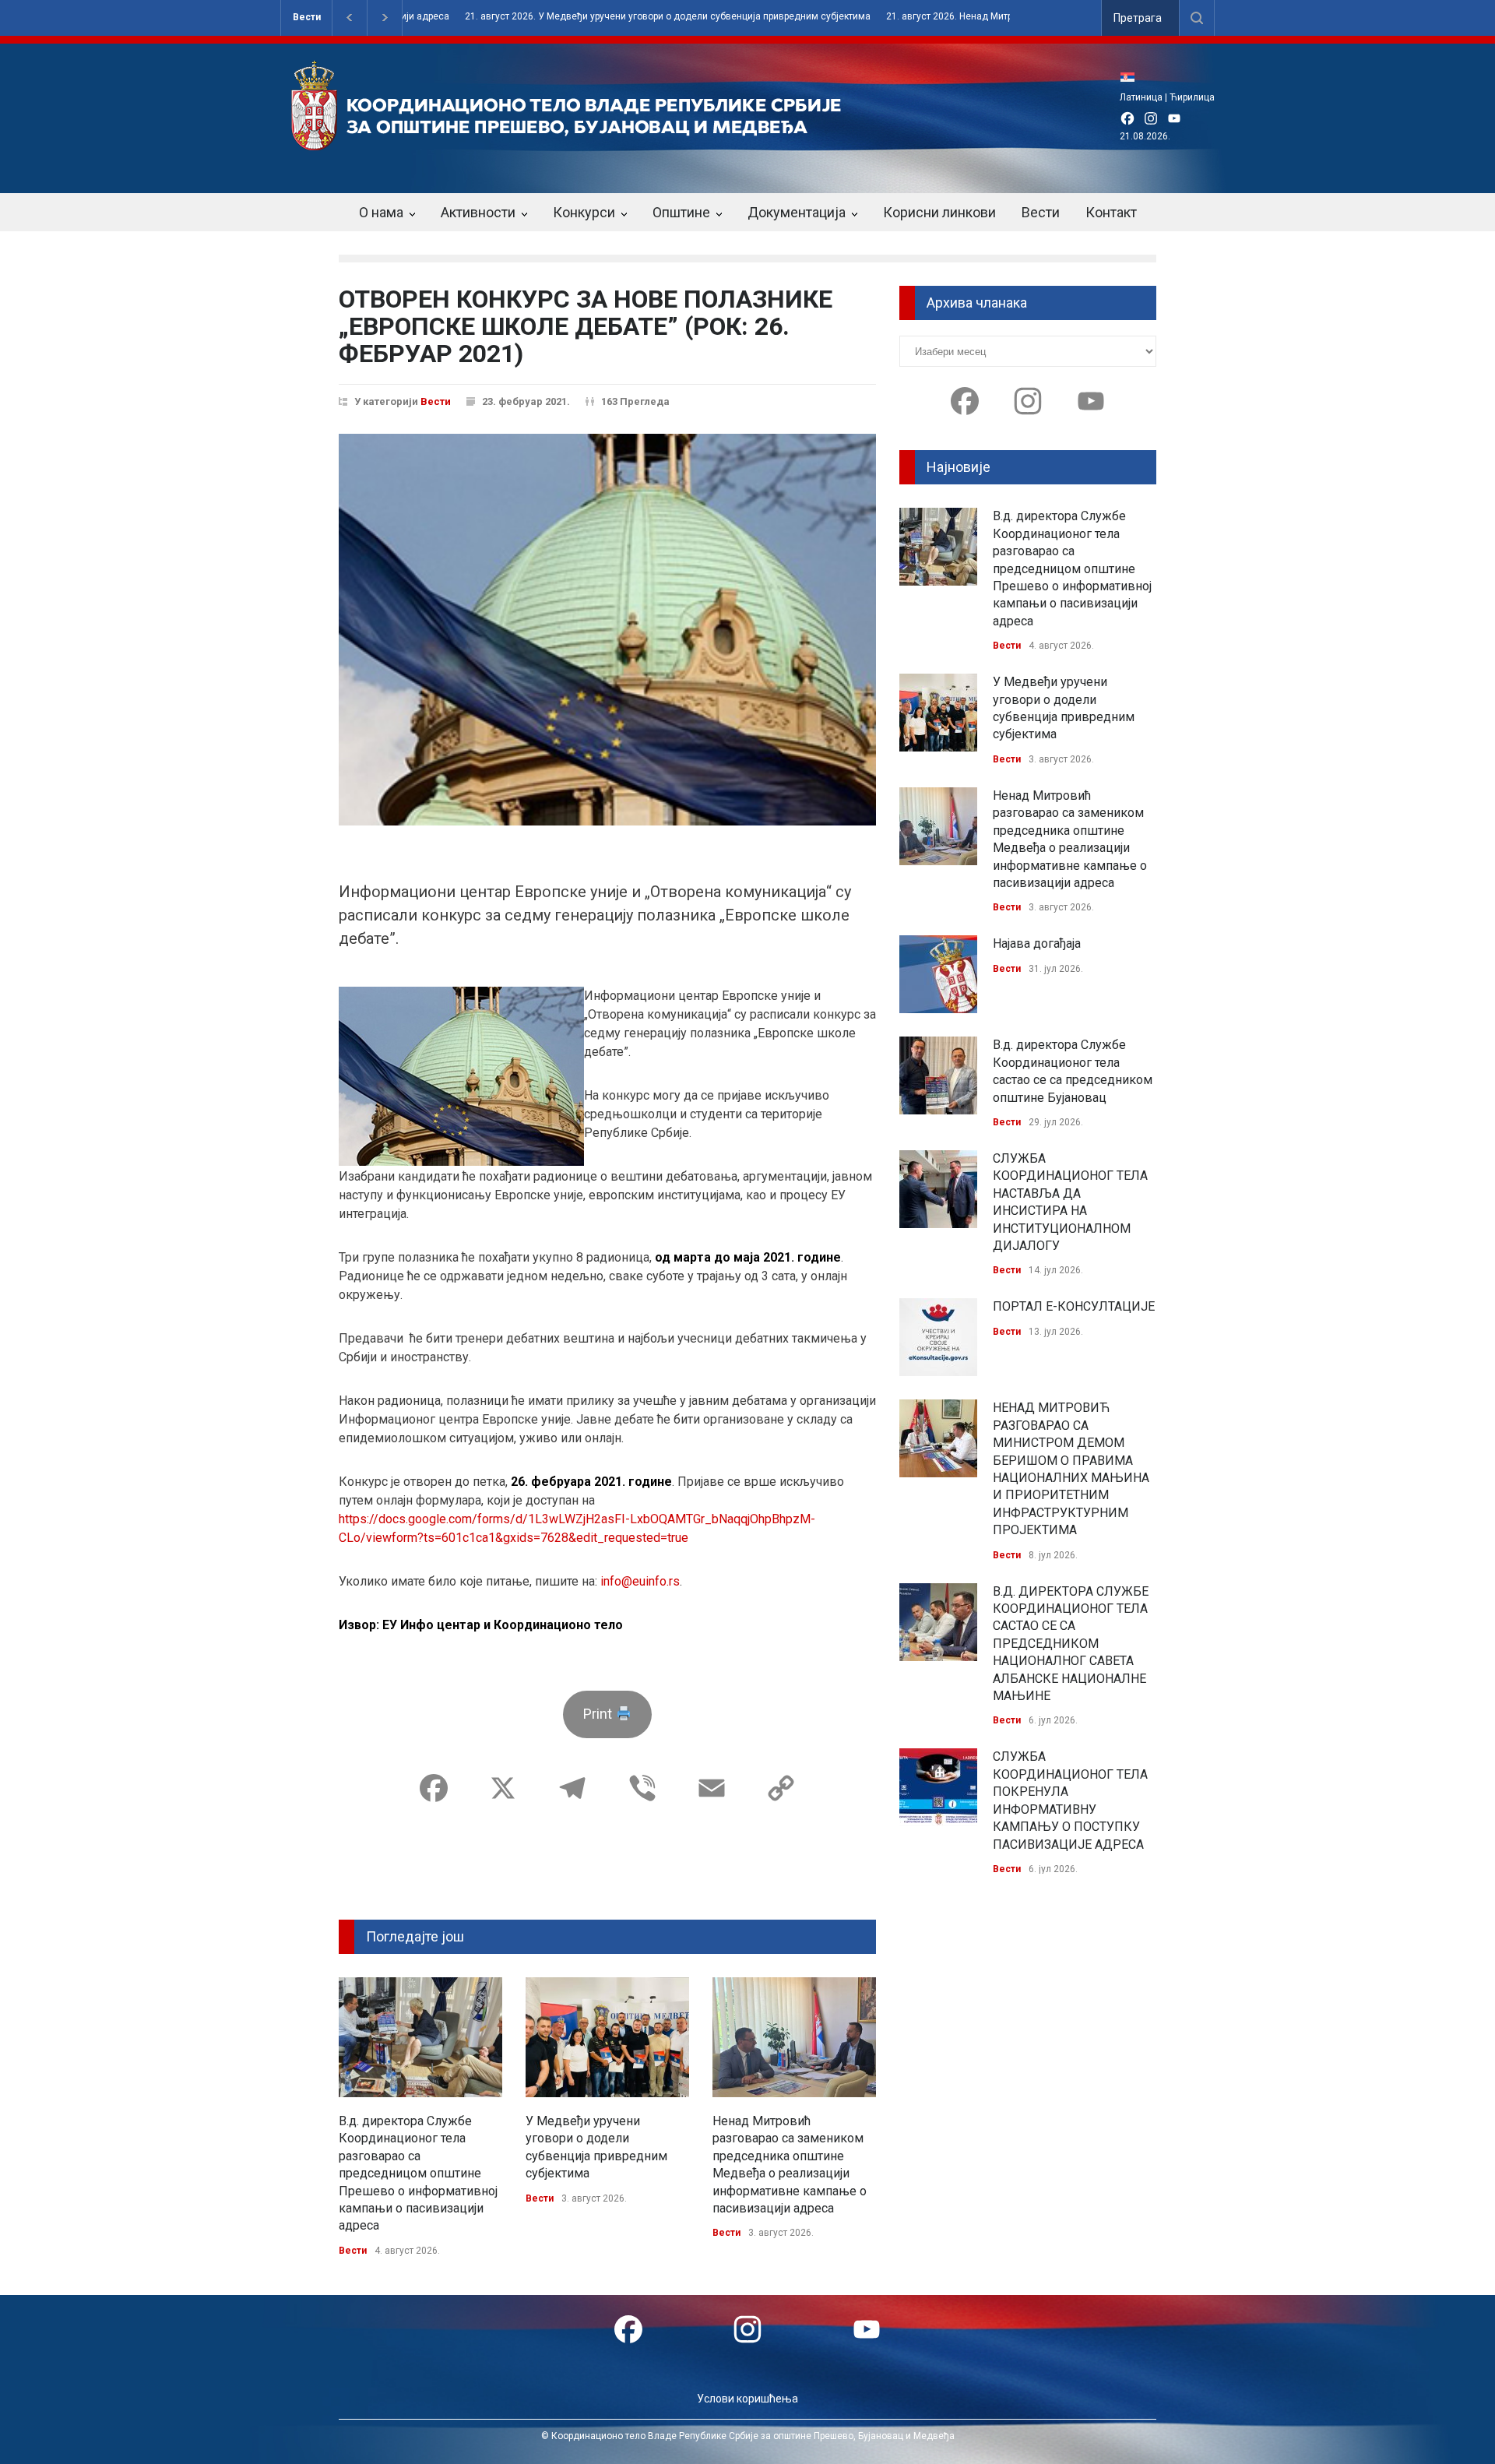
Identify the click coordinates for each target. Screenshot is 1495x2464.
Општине (681, 212)
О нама (381, 212)
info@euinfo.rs (640, 1581)
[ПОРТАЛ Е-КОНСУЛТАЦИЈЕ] (938, 1337)
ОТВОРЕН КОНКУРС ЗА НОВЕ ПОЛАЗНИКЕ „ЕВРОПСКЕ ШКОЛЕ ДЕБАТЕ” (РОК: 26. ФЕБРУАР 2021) (586, 326)
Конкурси (584, 212)
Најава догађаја (1037, 943)
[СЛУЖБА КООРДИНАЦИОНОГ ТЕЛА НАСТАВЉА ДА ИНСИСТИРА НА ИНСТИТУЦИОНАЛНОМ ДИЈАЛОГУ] (938, 1189)
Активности (478, 212)
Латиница (1141, 97)
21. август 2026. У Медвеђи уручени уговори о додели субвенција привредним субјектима (619, 17)
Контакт (1111, 212)
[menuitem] (1131, 77)
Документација (797, 212)
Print (599, 1714)
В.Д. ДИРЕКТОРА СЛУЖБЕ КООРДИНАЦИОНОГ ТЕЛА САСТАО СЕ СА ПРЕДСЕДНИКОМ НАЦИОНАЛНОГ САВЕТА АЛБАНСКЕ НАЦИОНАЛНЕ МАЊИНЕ (1071, 1644)
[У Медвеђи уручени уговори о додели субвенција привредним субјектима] (607, 2037)
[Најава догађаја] (938, 974)
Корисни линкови (939, 212)
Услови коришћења (747, 2399)
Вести (307, 17)
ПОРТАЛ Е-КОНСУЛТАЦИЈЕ (1074, 1306)
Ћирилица (1192, 97)
